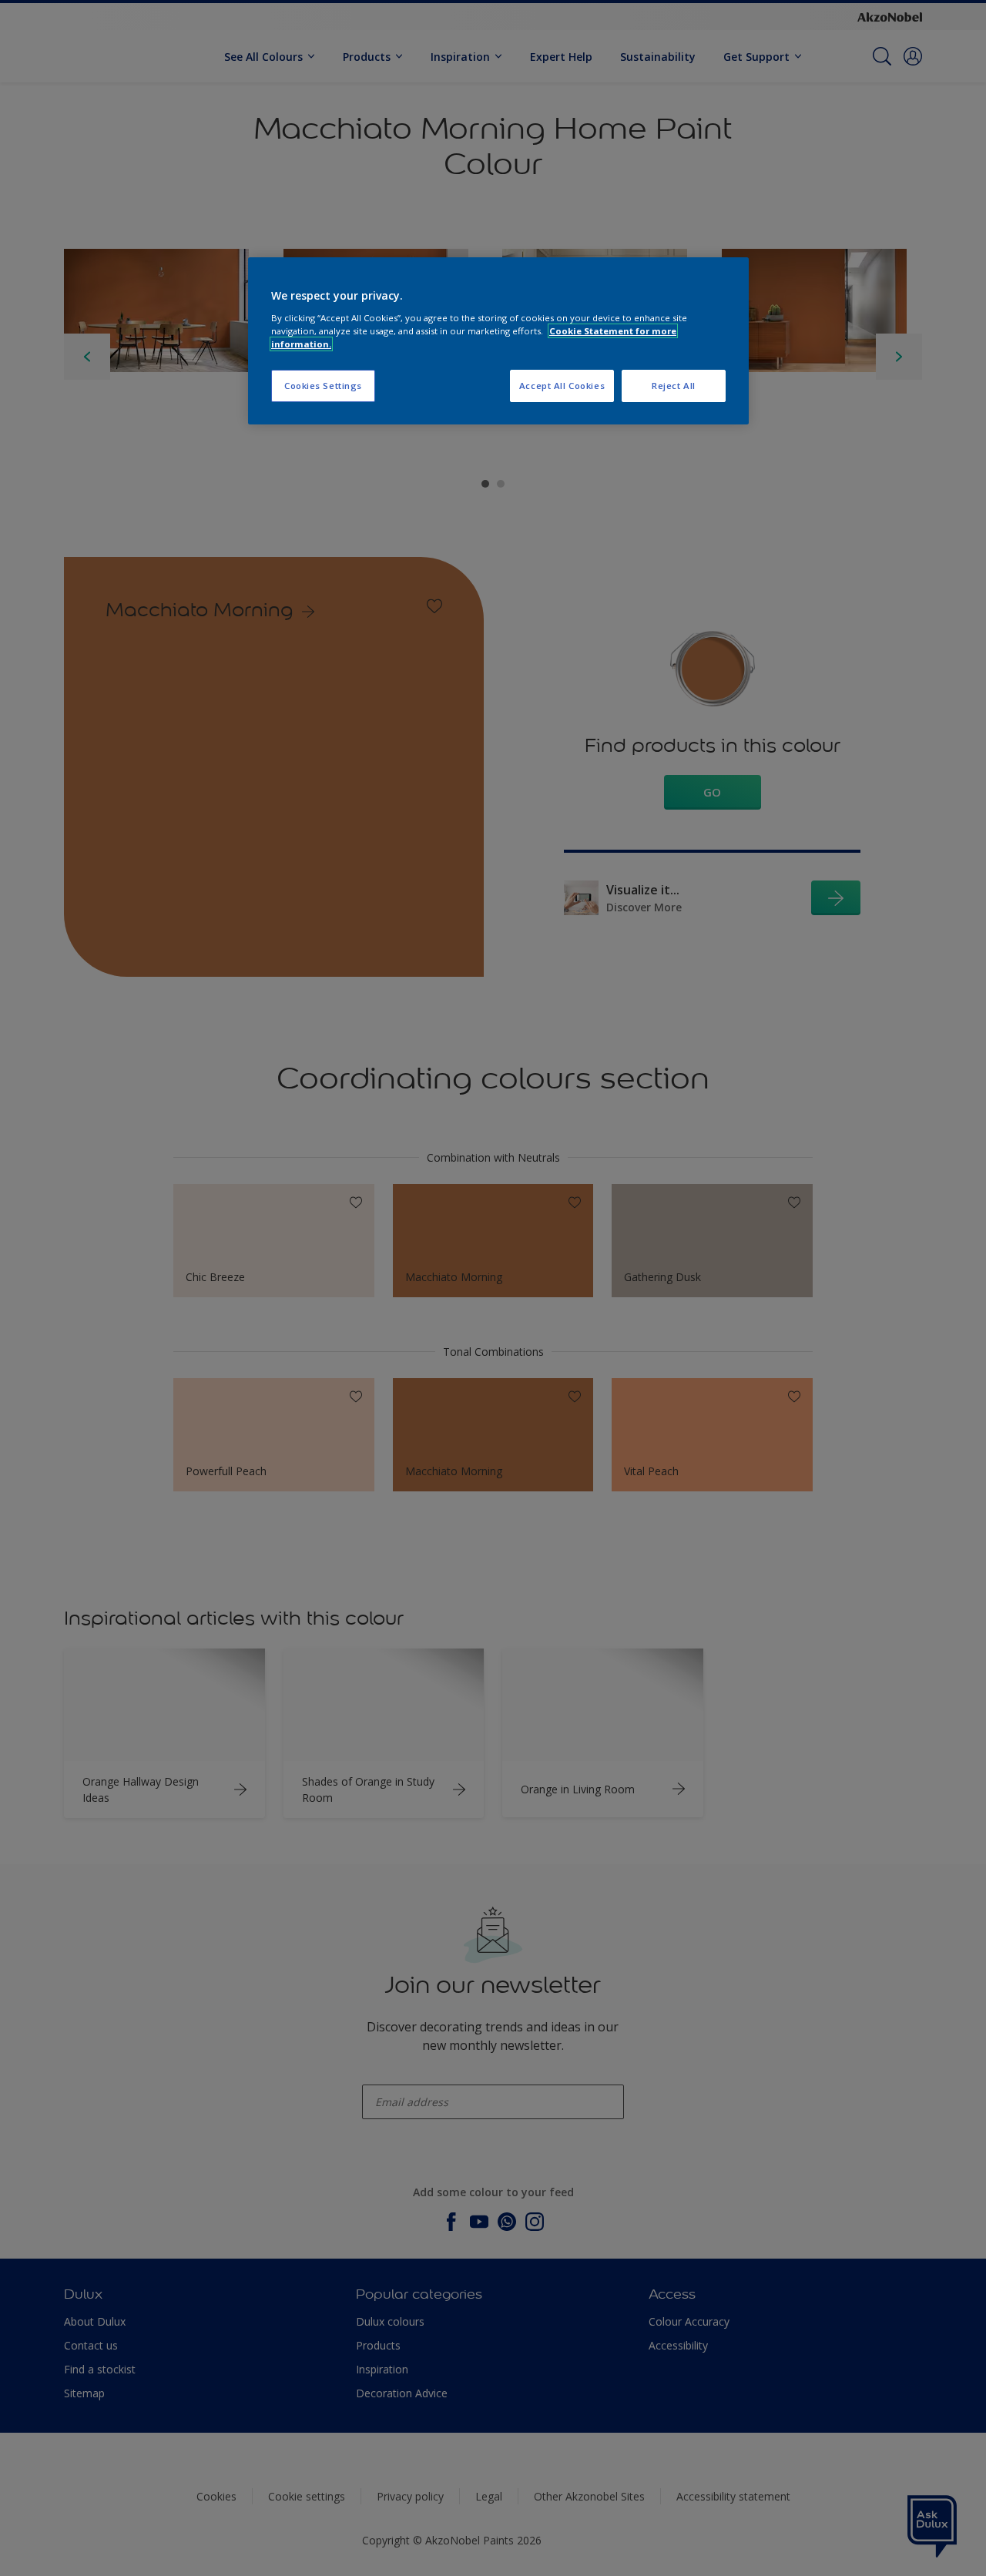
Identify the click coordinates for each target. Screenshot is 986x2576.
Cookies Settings (323, 386)
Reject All (674, 386)
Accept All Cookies (562, 386)
